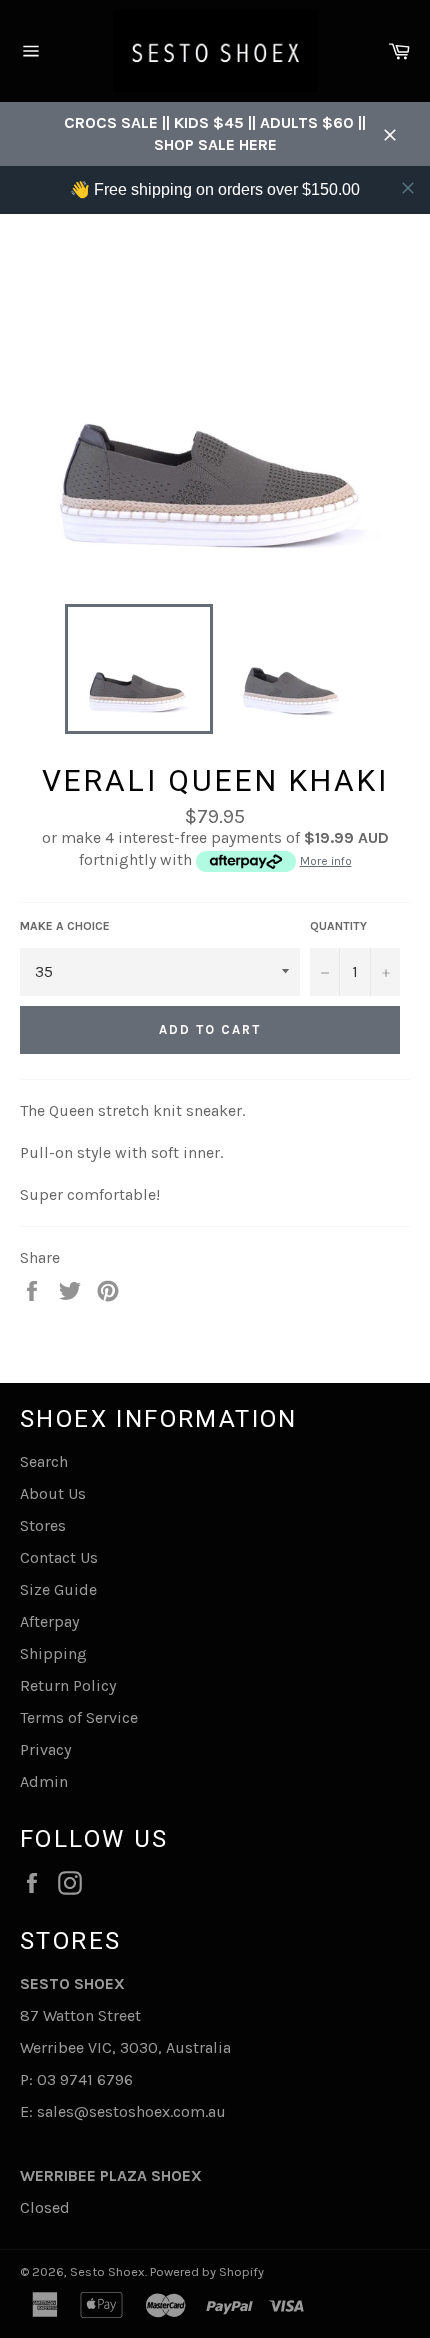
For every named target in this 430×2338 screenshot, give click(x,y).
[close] (408, 188)
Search (44, 1461)
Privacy (45, 1749)
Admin (44, 1781)
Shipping (53, 1653)
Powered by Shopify (207, 2271)
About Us (53, 1493)
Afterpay (49, 1621)
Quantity (338, 926)
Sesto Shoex (107, 2271)
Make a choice (65, 926)
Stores (43, 1525)
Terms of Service (79, 1717)
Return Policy (68, 1685)
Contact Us (59, 1557)
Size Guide (58, 1589)
